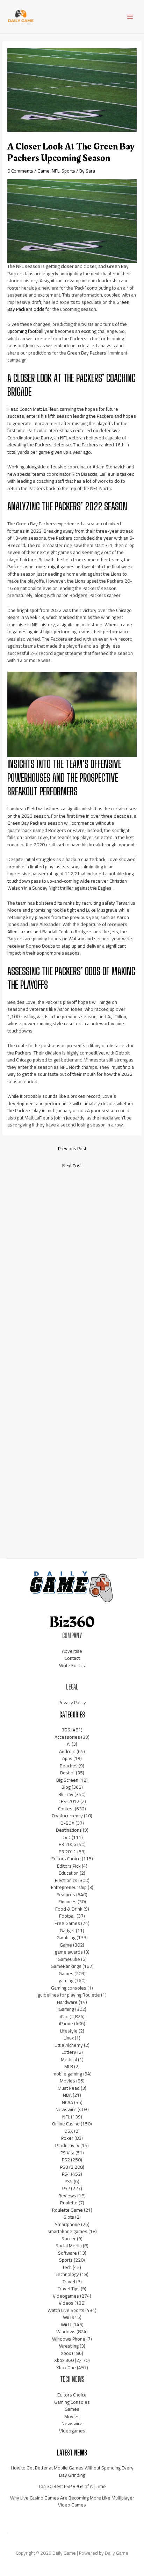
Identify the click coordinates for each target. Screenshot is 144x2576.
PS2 (66, 2160)
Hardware (67, 2002)
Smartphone (67, 2224)
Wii (66, 2317)
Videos (66, 2303)
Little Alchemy (69, 2045)
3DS (66, 1730)
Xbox (66, 2353)
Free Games (67, 1923)
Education (69, 1873)
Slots (69, 2217)
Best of (67, 1773)
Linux (69, 2038)
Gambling (66, 1938)
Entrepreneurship (69, 1887)
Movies (67, 2081)
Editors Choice (66, 1859)
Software (67, 2253)
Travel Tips (69, 2289)
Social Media (69, 2246)
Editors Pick (69, 1866)
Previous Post (72, 1148)
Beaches (69, 1766)
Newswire (66, 2109)
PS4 (66, 2174)
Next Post (72, 1166)
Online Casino (66, 2124)
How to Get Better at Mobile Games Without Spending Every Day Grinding (72, 2471)
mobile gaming (67, 2074)
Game (44, 171)
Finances (67, 1902)
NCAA (67, 2102)
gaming (66, 1980)
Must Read (69, 2088)
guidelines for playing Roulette (69, 1995)
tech (67, 2267)
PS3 (64, 2167)
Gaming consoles (69, 1988)
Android (67, 1751)
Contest (66, 1809)
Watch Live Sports (66, 2310)
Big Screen (67, 1780)
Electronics (66, 1880)
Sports (68, 171)
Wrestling (69, 2346)
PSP (66, 2188)
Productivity (67, 2145)
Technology (67, 2274)
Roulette (69, 2203)
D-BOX (67, 1823)
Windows (66, 2331)
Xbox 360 (64, 2360)
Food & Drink (69, 1909)
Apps (67, 1758)
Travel (69, 2282)
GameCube (69, 1959)
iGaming (66, 2009)
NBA (67, 2095)
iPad (64, 2016)
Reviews (67, 2196)
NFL (56, 171)
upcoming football (25, 331)
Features (66, 1895)
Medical (69, 2059)
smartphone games (67, 2231)
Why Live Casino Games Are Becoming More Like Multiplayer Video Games (72, 2501)
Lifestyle (69, 2031)
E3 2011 (67, 1852)
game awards (69, 1952)
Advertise (72, 1651)
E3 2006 (67, 1844)
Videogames (66, 2296)
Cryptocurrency (67, 1816)
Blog (66, 1787)
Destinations (69, 1830)
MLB (69, 2066)
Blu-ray (66, 1794)
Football (67, 1916)
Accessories (67, 1737)
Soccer (69, 2239)
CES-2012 (69, 1801)
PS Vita (67, 2153)
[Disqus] (72, 1267)
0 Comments (20, 171)
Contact (72, 1658)
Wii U (66, 2325)
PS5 (69, 2181)
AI (69, 1744)
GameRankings (66, 1966)
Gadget (67, 1931)
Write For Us (72, 1665)
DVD (66, 1837)
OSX (69, 2131)
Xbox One (66, 2367)
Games (66, 1973)
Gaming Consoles (72, 2402)
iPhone (66, 2023)
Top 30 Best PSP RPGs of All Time (72, 2486)
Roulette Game (67, 2210)
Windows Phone (69, 2339)
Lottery (69, 2052)
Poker (67, 2138)
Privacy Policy (72, 1702)
